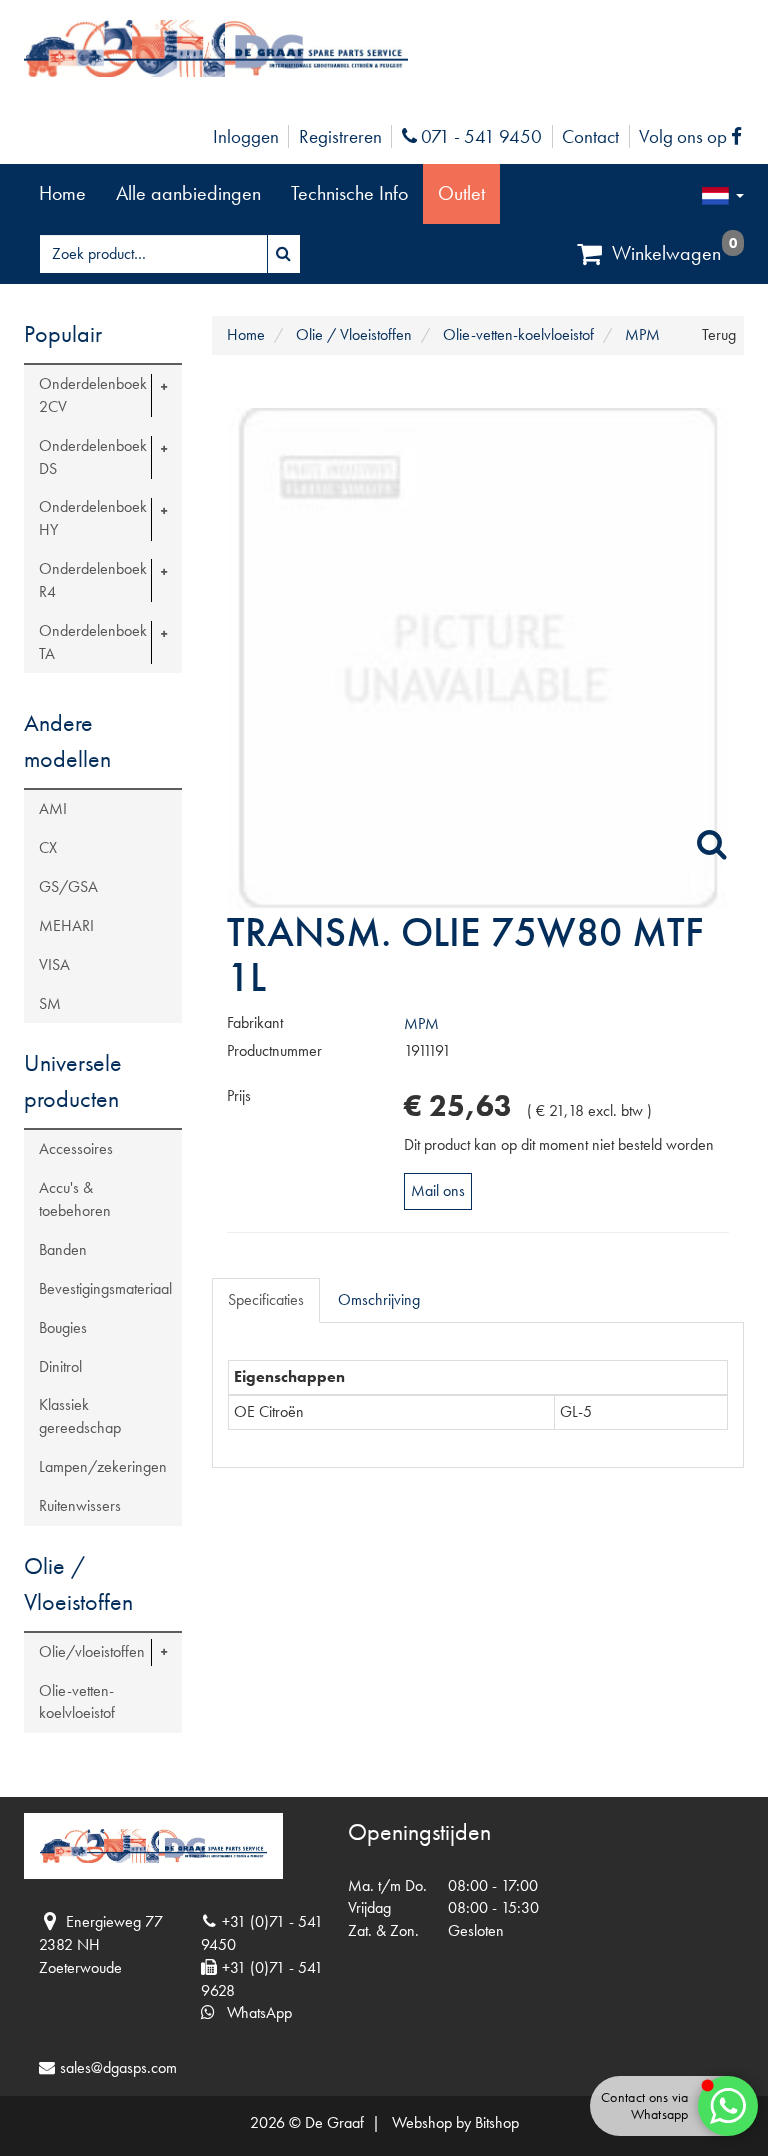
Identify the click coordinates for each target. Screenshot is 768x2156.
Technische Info (349, 193)
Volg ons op (695, 136)
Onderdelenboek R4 (93, 580)
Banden (63, 1249)
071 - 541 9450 (479, 136)
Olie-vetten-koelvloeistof (77, 1702)
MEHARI (66, 925)
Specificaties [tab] (266, 1299)
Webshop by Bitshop (455, 2122)
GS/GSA (68, 886)
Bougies (63, 1327)
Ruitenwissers (80, 1505)
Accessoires (76, 1148)
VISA (54, 964)
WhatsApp (253, 2012)
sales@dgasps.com (118, 2067)
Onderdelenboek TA (93, 642)
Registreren (340, 136)
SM (50, 1003)
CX (48, 847)
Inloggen (246, 136)
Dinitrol (60, 1366)
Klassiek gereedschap (80, 1416)
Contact (590, 136)
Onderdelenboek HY (93, 518)
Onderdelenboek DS (93, 457)
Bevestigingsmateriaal (105, 1288)
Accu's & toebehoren (75, 1199)
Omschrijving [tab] (379, 1299)
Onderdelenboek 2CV (93, 395)
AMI (53, 808)
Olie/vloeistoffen (92, 1651)
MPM (421, 1023)
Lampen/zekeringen (103, 1466)
